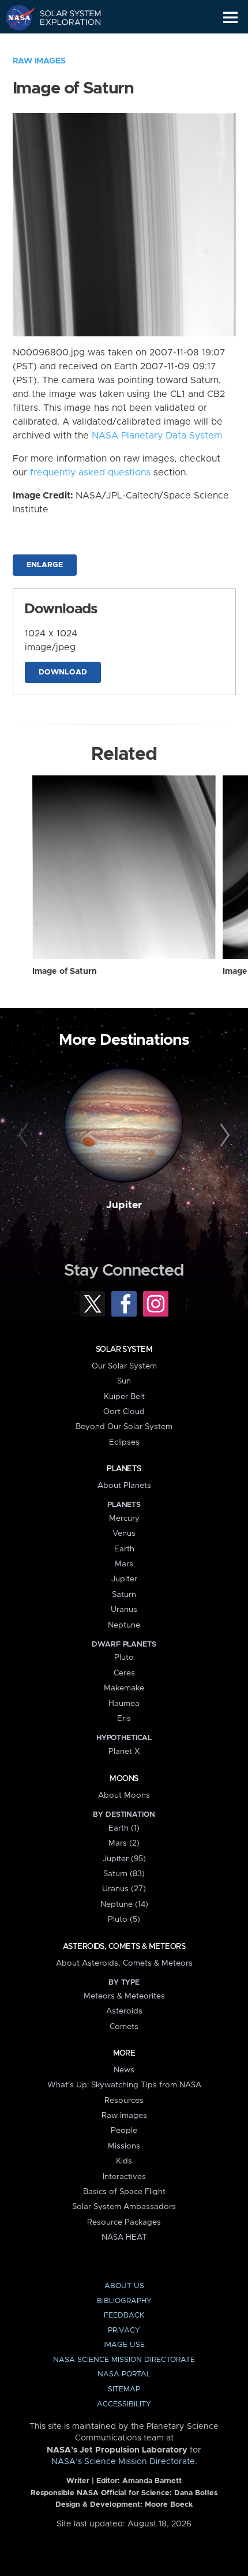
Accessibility (124, 2404)
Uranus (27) (124, 1889)
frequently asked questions (90, 473)
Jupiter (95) (124, 1859)
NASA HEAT (124, 2237)
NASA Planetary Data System (157, 436)
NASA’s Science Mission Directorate (123, 2462)
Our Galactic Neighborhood (64, 44)
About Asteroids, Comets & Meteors (124, 1963)
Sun (124, 1381)
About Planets (124, 1486)
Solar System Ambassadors (124, 2207)
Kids (124, 2161)
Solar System (124, 1349)
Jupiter (124, 1205)
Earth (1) (124, 1828)
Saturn (124, 1595)
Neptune (124, 1625)
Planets (124, 1469)
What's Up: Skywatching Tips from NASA (124, 2085)
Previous (25, 1136)
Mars (124, 1564)
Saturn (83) (124, 1874)
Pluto (124, 1658)
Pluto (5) (124, 1919)
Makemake (124, 1688)
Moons (124, 1779)
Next (223, 1136)
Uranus (124, 1610)
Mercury (124, 1518)
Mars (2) (124, 1843)
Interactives (124, 2177)
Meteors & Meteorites (124, 1996)
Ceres (124, 1673)
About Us (124, 2286)
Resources (124, 2101)
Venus (124, 1533)
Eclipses (124, 1442)
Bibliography (124, 2301)
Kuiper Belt (124, 1397)
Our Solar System (124, 1366)
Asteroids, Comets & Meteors (124, 1947)
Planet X (124, 1752)
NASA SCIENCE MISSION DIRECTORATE (124, 2360)
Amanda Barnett (152, 2481)
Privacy (124, 2331)
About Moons (124, 1795)
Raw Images (39, 61)
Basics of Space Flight (124, 2192)
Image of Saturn (65, 972)
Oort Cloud (124, 1412)
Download (63, 672)
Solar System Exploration (64, 17)
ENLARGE (45, 565)
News (124, 2070)
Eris (124, 1719)
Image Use (124, 2345)
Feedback (124, 2316)
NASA (15, 17)
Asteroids (124, 2011)
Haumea (124, 1704)
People (124, 2131)
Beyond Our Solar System (124, 1427)
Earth (124, 1549)
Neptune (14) (124, 1904)
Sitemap (124, 2389)
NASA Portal (124, 2374)
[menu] (230, 18)
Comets (124, 2027)
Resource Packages (124, 2222)
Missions (124, 2146)
